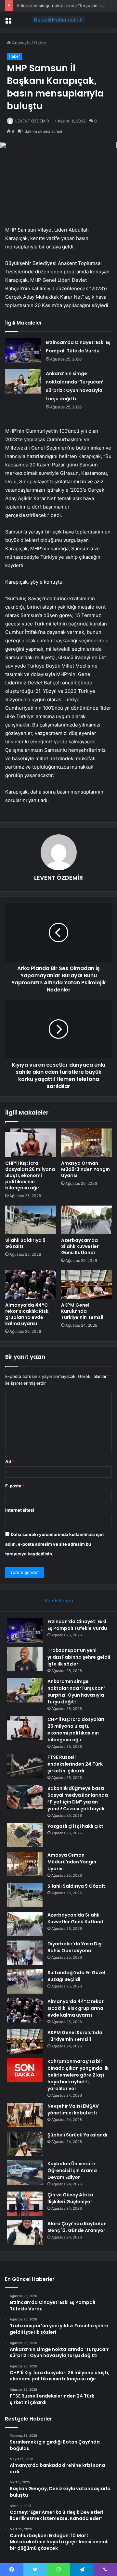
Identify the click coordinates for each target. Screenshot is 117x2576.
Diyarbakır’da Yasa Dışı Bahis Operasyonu (75, 1947)
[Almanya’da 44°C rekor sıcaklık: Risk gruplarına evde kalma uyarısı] (31, 1285)
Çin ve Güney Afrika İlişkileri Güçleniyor (70, 2198)
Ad (10, 1461)
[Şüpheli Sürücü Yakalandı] (25, 2144)
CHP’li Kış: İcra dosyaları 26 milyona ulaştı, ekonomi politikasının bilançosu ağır (30, 1175)
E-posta (15, 1486)
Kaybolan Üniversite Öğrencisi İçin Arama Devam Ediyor (72, 2170)
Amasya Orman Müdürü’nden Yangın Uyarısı (85, 1169)
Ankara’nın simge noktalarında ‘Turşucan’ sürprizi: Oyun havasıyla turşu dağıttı (76, 1692)
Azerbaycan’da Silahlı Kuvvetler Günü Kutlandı (80, 1246)
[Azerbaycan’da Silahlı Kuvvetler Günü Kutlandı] (86, 1220)
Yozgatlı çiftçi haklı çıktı (76, 1826)
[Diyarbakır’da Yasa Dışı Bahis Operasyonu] (25, 1953)
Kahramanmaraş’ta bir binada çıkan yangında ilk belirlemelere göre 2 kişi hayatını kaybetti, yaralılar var (78, 2075)
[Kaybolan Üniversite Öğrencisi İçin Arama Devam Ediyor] (25, 2173)
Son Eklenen (59, 1601)
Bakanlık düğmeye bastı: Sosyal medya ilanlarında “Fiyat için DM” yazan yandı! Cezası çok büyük (78, 1798)
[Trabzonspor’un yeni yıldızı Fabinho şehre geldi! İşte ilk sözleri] (25, 1659)
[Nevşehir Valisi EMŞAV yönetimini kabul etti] (25, 2115)
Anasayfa (21, 43)
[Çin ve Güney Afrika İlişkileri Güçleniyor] (25, 2204)
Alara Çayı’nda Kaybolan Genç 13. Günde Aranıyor (77, 2227)
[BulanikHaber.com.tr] (58, 20)
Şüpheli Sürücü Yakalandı (77, 2135)
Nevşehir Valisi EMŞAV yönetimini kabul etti (73, 2109)
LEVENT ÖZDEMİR (32, 121)
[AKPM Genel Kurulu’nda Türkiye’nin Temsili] (86, 1285)
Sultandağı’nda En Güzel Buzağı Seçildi (76, 1976)
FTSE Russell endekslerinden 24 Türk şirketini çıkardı (75, 1764)
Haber (40, 43)
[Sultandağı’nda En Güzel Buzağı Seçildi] (25, 1981)
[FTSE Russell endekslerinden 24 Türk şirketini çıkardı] (25, 1766)
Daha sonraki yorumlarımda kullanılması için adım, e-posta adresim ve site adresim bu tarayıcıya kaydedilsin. (54, 1544)
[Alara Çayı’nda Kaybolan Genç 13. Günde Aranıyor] (25, 2233)
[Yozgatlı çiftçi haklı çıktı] (25, 1835)
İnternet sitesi (20, 1510)
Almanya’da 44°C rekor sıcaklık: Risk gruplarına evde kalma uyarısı (27, 1314)
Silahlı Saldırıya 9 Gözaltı (25, 1243)
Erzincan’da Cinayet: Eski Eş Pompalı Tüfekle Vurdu (77, 1625)
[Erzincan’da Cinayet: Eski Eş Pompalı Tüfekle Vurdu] (23, 350)
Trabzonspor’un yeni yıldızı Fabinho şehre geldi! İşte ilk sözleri (79, 1657)
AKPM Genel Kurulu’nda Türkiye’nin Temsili (83, 1311)
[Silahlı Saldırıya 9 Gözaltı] (31, 1220)
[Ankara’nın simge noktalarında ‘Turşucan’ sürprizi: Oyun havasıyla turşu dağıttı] (23, 381)
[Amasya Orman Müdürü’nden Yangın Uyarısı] (86, 1143)
